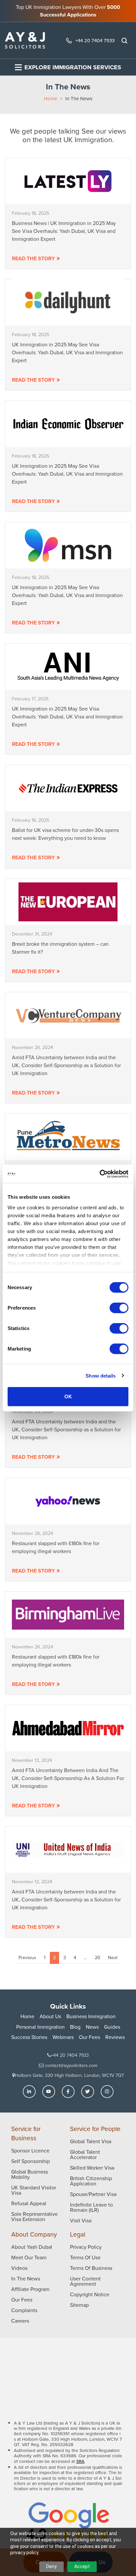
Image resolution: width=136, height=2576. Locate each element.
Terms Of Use (85, 2258)
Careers (20, 2321)
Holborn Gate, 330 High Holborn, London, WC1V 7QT (69, 2075)
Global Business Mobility (30, 2174)
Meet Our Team (29, 2258)
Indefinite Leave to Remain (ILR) (91, 2207)
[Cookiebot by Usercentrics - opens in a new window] (100, 1174)
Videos (19, 2268)
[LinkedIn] (29, 2092)
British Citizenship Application (91, 2181)
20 (98, 1958)
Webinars (63, 2037)
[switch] (119, 1308)
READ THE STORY (33, 258)
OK (68, 1397)
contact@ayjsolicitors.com (70, 2066)
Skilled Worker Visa (92, 2168)
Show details (101, 1375)
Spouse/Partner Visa (93, 2194)
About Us (50, 2016)
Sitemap (79, 2305)
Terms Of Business (91, 2268)
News (92, 2027)
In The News (26, 2279)
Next (113, 1958)
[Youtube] (49, 2092)
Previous (27, 1958)
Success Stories (29, 2037)
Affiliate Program (30, 2289)
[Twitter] (88, 2092)
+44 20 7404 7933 (95, 41)
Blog (75, 2027)
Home (51, 99)
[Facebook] (68, 2092)
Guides (112, 2027)
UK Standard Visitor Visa (34, 2190)
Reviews (115, 2037)
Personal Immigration (40, 2027)
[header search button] (124, 41)
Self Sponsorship (31, 2161)
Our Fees (89, 2037)
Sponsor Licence (30, 2151)
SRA (80, 2461)
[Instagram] (107, 2092)
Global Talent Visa (91, 2141)
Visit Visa (81, 2221)
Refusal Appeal (29, 2203)
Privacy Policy (86, 2247)
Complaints (24, 2310)
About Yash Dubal (32, 2247)
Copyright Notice (90, 2294)
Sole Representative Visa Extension (34, 2217)
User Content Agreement (85, 2281)
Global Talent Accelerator (85, 2155)
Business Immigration (91, 2016)
